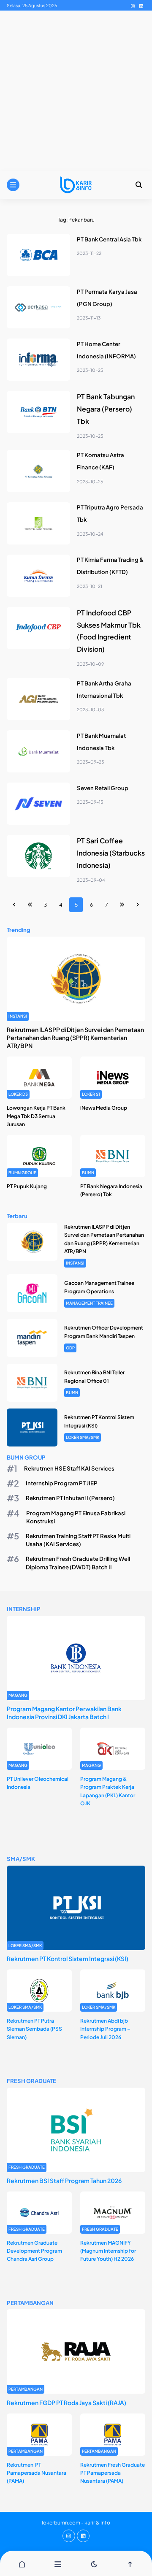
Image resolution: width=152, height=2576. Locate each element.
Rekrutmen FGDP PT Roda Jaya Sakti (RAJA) (66, 2403)
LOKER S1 (91, 1094)
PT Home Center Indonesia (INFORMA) (106, 350)
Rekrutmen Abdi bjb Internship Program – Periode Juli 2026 (105, 2029)
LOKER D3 (18, 1094)
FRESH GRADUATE (27, 2167)
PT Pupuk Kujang (27, 1186)
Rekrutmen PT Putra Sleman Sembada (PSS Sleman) (34, 2029)
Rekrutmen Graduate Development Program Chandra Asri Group (34, 2251)
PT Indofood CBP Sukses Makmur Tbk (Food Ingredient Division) (109, 631)
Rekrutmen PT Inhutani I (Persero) (70, 1498)
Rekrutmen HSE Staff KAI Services (69, 1468)
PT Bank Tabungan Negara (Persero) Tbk (106, 409)
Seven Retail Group (103, 788)
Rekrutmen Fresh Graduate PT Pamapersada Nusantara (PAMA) (113, 2473)
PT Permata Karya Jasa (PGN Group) (107, 298)
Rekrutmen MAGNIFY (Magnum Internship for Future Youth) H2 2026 (108, 2251)
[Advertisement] (76, 91)
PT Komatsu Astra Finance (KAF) (100, 461)
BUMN (88, 1173)
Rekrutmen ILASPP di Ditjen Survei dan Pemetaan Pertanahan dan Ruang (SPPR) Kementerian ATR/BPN (75, 1037)
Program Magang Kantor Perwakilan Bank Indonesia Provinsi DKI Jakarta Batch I (64, 1713)
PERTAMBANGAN (26, 2389)
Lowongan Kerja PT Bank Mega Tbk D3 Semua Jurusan (36, 1116)
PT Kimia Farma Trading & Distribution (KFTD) (110, 566)
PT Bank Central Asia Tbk (109, 239)
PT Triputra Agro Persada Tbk (110, 513)
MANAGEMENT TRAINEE (89, 1303)
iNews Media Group (104, 1108)
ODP (70, 1348)
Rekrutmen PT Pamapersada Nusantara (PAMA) (37, 2473)
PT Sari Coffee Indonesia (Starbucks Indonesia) (111, 853)
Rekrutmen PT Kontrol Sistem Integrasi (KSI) (68, 1958)
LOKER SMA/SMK (83, 1437)
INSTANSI (18, 1016)
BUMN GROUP (22, 1173)
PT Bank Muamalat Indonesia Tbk (101, 742)
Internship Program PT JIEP (62, 1483)
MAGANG (18, 1695)
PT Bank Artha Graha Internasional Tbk (104, 689)
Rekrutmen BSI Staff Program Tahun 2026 (64, 2181)
